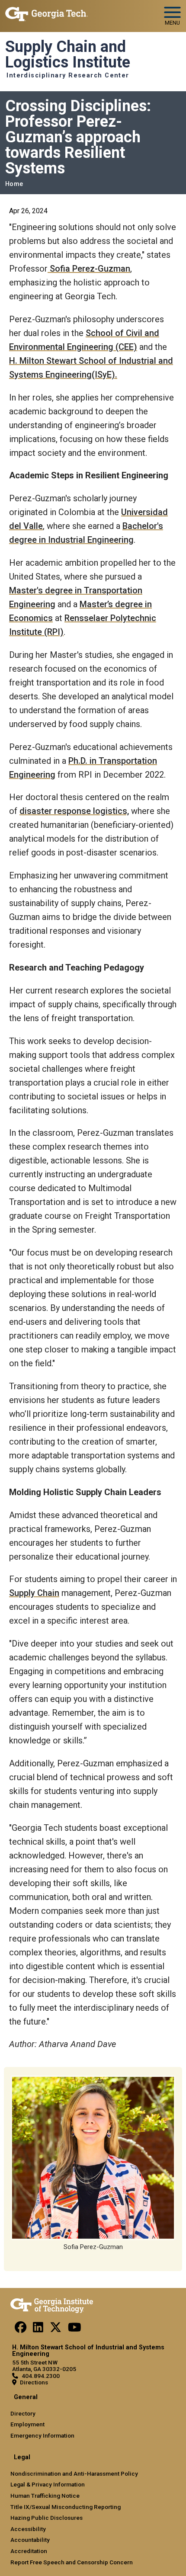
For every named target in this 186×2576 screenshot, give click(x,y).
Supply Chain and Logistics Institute (68, 55)
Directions (34, 2382)
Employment (27, 2424)
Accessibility (28, 2529)
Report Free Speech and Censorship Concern (72, 2562)
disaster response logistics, (74, 811)
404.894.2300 (41, 2376)
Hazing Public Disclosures (46, 2518)
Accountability (30, 2540)
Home (14, 184)
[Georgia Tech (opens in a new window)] (52, 2304)
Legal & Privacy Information (48, 2484)
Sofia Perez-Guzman (89, 269)
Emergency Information (42, 2435)
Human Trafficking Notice (45, 2496)
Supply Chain (34, 1593)
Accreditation (29, 2551)
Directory (23, 2413)
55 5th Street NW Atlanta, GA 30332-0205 (44, 2366)
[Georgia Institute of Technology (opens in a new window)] (46, 12)
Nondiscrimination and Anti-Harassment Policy (74, 2473)
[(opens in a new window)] (21, 2329)
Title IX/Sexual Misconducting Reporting (66, 2507)
